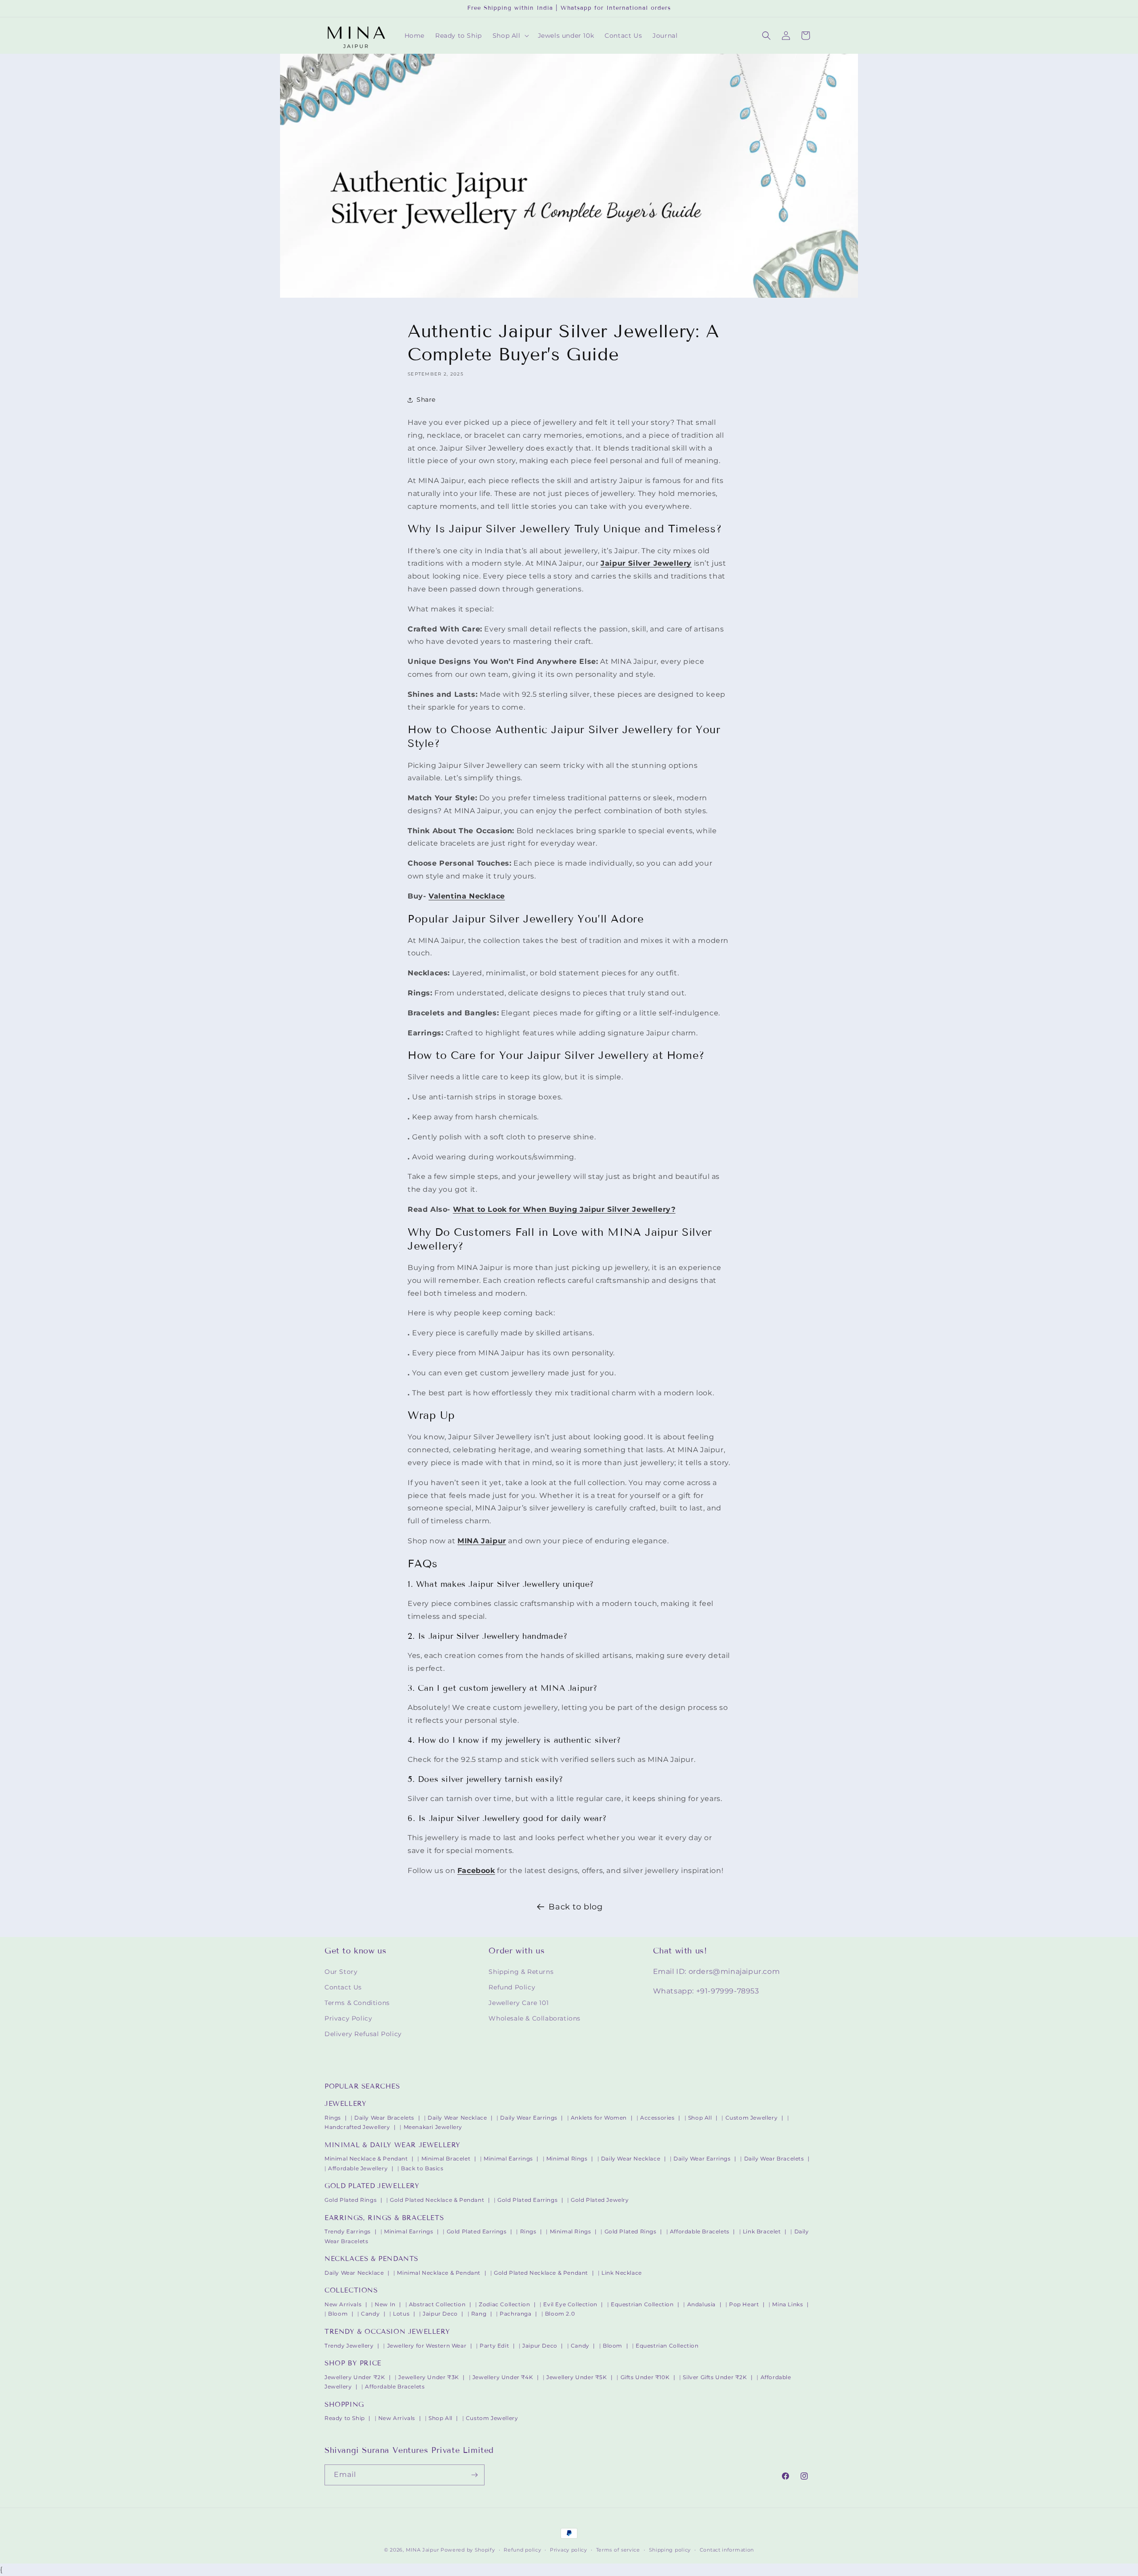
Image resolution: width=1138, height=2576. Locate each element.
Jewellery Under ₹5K (577, 2377)
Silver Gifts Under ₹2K (715, 2377)
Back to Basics (422, 2168)
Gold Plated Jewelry (600, 2200)
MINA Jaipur (423, 2550)
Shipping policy (670, 2550)
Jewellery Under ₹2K (355, 2377)
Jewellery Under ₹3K (429, 2377)
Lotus (401, 2314)
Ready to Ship (345, 2418)
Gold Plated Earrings (527, 2200)
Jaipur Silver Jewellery (646, 563)
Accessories (657, 2118)
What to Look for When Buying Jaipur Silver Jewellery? (564, 1209)
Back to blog (575, 1907)
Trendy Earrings (348, 2231)
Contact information (727, 2550)
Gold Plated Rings (351, 2200)
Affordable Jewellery (358, 2168)
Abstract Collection (437, 2304)
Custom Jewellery (752, 2118)
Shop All (700, 2118)
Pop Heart (744, 2304)
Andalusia (701, 2304)
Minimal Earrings (508, 2159)
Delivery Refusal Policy (363, 2034)
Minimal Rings (567, 2159)
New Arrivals (343, 2304)
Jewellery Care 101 (519, 2003)
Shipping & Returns (521, 1972)
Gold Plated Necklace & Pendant (437, 2200)
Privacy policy (569, 2550)
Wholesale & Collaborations (535, 2018)
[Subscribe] (474, 2475)
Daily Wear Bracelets (384, 2118)
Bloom (338, 2314)
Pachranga (515, 2314)
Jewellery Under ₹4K (503, 2377)
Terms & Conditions (357, 2003)
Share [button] (426, 399)
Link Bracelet (762, 2231)
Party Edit (494, 2346)
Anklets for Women (599, 2118)
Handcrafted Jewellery (357, 2127)
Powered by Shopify (468, 2550)
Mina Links (787, 2304)
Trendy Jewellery (349, 2346)
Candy (370, 2314)
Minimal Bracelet (446, 2159)
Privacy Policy (348, 2018)
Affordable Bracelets (700, 2231)
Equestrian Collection (642, 2304)
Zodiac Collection (504, 2304)
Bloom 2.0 (560, 2314)
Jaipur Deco (440, 2314)
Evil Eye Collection (570, 2304)
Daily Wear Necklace (457, 2118)
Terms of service (618, 2550)
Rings (333, 2118)
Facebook (476, 1871)
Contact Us (343, 1987)
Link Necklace (622, 2273)
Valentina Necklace (467, 896)
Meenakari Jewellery (433, 2127)
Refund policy (522, 2550)
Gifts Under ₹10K (645, 2377)
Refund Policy (512, 1987)
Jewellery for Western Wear (427, 2346)
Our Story (341, 1972)
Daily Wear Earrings (529, 2118)
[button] (510, 36)
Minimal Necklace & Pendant (366, 2159)
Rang (479, 2314)
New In (385, 2304)
